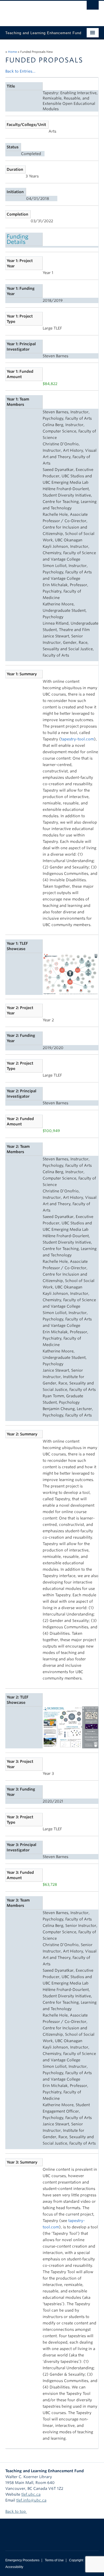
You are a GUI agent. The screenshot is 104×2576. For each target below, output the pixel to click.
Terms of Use (54, 2560)
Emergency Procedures (22, 2560)
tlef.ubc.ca (31, 2494)
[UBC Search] (93, 7)
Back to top (16, 2511)
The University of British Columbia (38, 11)
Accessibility (14, 2567)
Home (12, 52)
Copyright (76, 2560)
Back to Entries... (20, 71)
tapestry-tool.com (77, 739)
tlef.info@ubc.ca (31, 2500)
